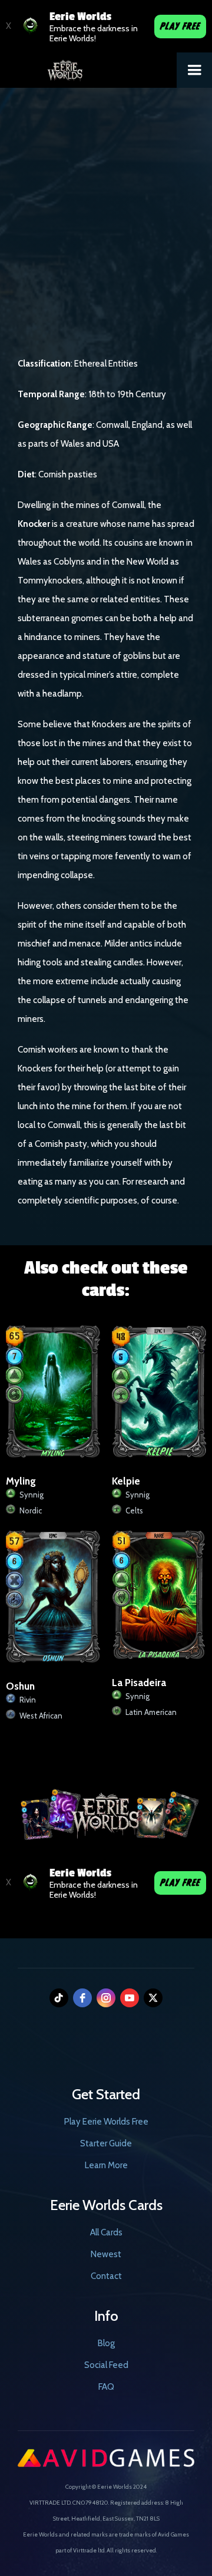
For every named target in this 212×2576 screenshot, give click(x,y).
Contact (106, 2276)
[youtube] (130, 1998)
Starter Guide (106, 2143)
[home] (88, 67)
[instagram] (106, 1998)
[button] (194, 70)
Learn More (106, 2165)
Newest (106, 2254)
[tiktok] (59, 1998)
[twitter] (153, 1998)
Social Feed (106, 2365)
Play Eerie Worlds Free (106, 2122)
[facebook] (82, 1998)
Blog (106, 2343)
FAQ (106, 2387)
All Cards (106, 2232)
